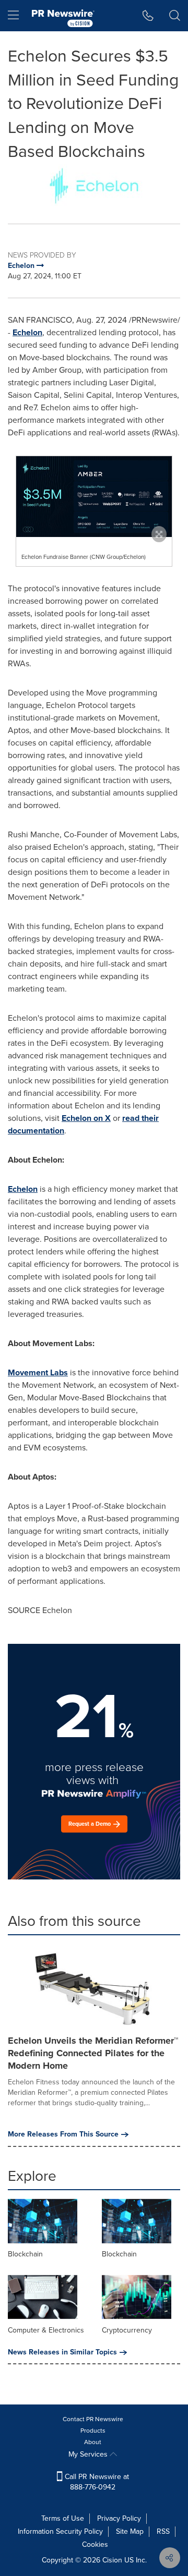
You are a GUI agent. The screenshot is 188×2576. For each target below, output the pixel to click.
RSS (163, 2531)
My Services (89, 2454)
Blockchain (25, 2254)
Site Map (130, 2531)
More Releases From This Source (63, 2134)
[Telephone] (148, 16)
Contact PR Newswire (93, 2419)
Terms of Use (63, 2518)
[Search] (175, 16)
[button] (94, 186)
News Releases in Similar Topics (62, 2352)
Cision (112, 2560)
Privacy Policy (119, 2518)
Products (93, 2431)
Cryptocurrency (127, 2330)
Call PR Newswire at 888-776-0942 (96, 2482)
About (93, 2442)
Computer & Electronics (46, 2330)
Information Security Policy (60, 2531)
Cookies (95, 2544)
